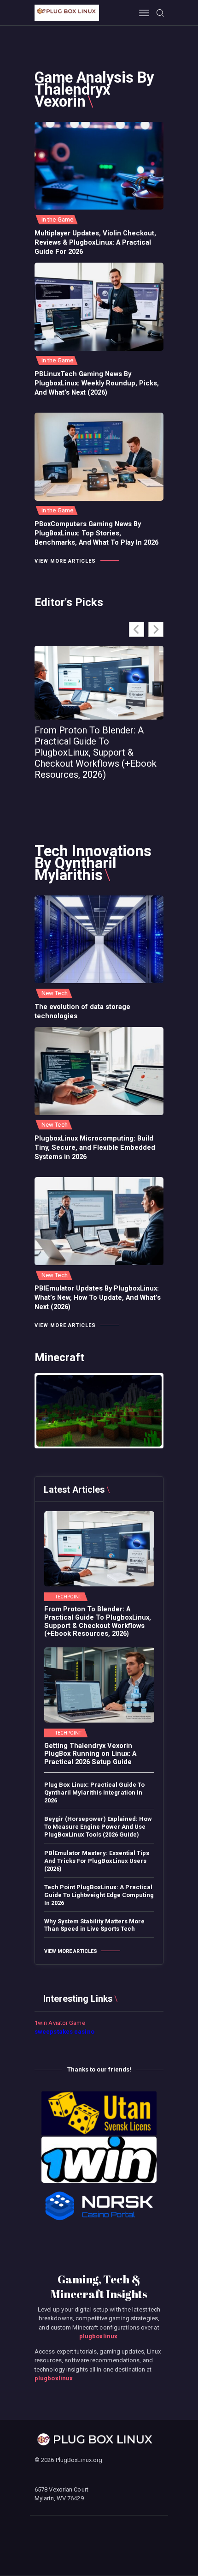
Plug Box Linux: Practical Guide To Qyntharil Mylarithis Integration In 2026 (94, 1792)
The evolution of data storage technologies (82, 1011)
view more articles (65, 561)
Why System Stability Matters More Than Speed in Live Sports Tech (94, 1925)
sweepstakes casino (64, 2032)
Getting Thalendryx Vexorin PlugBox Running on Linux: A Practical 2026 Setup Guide (90, 1754)
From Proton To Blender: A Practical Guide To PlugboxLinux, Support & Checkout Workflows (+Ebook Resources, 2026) (96, 752)
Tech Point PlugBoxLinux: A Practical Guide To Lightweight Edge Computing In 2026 (99, 1895)
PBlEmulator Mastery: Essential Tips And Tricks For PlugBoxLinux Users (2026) (97, 1861)
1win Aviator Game (60, 2023)
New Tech (55, 993)
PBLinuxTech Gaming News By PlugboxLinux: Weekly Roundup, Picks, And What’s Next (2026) (97, 383)
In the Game (57, 219)
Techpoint (68, 1597)
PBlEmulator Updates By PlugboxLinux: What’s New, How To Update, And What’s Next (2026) (98, 1297)
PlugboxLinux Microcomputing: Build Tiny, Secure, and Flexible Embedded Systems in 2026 (95, 1147)
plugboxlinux (98, 2336)
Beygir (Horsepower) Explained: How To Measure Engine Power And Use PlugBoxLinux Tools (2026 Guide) (98, 1827)
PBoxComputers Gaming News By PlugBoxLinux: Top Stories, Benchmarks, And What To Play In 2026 (96, 533)
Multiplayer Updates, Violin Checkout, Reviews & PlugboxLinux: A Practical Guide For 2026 (95, 242)
